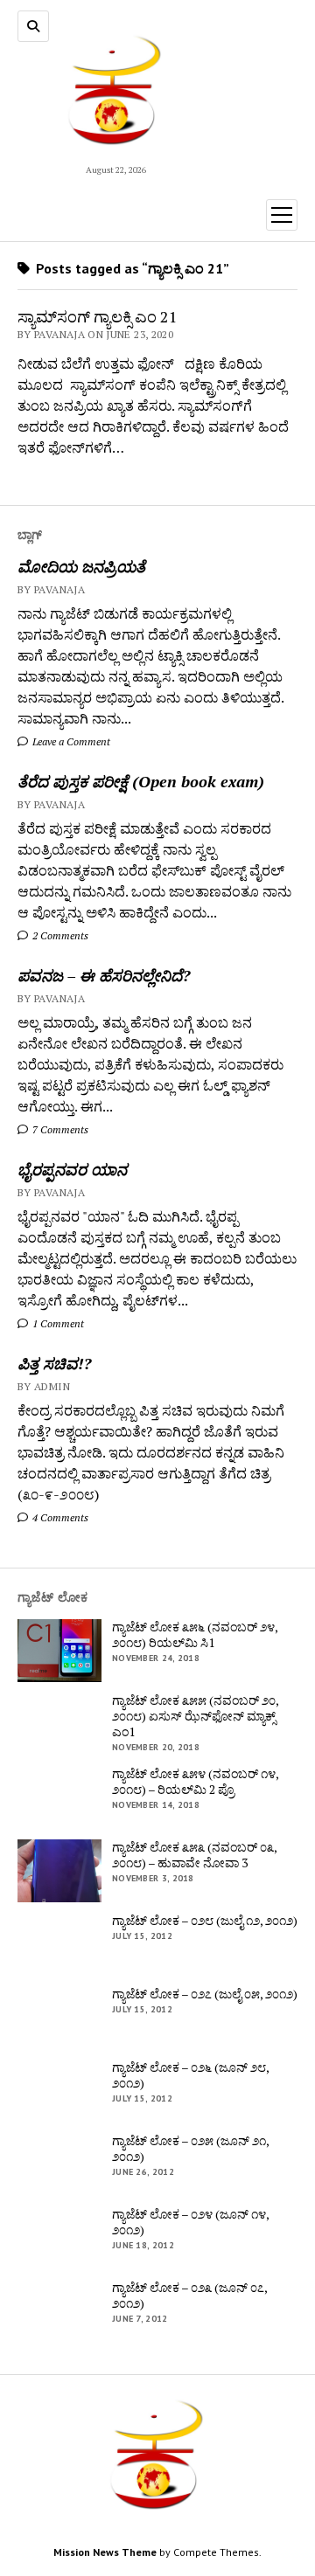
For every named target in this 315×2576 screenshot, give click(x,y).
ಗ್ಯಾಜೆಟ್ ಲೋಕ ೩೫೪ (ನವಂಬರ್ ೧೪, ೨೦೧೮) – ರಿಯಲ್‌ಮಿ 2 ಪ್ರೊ (195, 1782)
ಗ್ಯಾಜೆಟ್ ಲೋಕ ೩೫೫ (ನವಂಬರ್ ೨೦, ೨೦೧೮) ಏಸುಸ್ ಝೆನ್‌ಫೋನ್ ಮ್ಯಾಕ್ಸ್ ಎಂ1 (195, 1716)
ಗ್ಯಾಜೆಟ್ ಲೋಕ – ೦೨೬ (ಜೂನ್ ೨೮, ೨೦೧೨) (190, 2075)
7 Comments (59, 1129)
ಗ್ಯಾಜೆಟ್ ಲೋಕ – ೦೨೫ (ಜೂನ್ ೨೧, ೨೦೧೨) (190, 2149)
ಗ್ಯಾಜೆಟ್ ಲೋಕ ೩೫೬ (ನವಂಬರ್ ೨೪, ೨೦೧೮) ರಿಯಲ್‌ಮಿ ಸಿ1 (195, 1635)
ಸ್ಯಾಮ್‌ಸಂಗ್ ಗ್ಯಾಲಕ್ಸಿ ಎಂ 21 (98, 316)
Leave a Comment (70, 741)
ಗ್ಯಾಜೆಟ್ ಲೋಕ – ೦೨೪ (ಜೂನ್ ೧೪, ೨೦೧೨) (190, 2222)
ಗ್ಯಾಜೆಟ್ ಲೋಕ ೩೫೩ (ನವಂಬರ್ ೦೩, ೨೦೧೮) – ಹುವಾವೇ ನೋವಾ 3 (194, 1855)
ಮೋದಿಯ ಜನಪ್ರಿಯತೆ (81, 566)
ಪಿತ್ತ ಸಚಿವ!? (54, 1363)
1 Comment (57, 1323)
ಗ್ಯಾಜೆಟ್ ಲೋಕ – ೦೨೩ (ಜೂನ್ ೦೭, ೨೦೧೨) (189, 2296)
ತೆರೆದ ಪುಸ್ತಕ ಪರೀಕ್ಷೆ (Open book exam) (141, 781)
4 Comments (59, 1517)
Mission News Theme (105, 2552)
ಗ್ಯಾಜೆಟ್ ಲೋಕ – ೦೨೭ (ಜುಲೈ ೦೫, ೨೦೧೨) (205, 1994)
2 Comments (59, 935)
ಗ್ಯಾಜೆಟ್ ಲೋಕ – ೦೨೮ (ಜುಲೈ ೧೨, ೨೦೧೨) (205, 1921)
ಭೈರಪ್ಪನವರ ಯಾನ (72, 1169)
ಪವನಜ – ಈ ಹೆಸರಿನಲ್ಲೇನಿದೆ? (104, 975)
